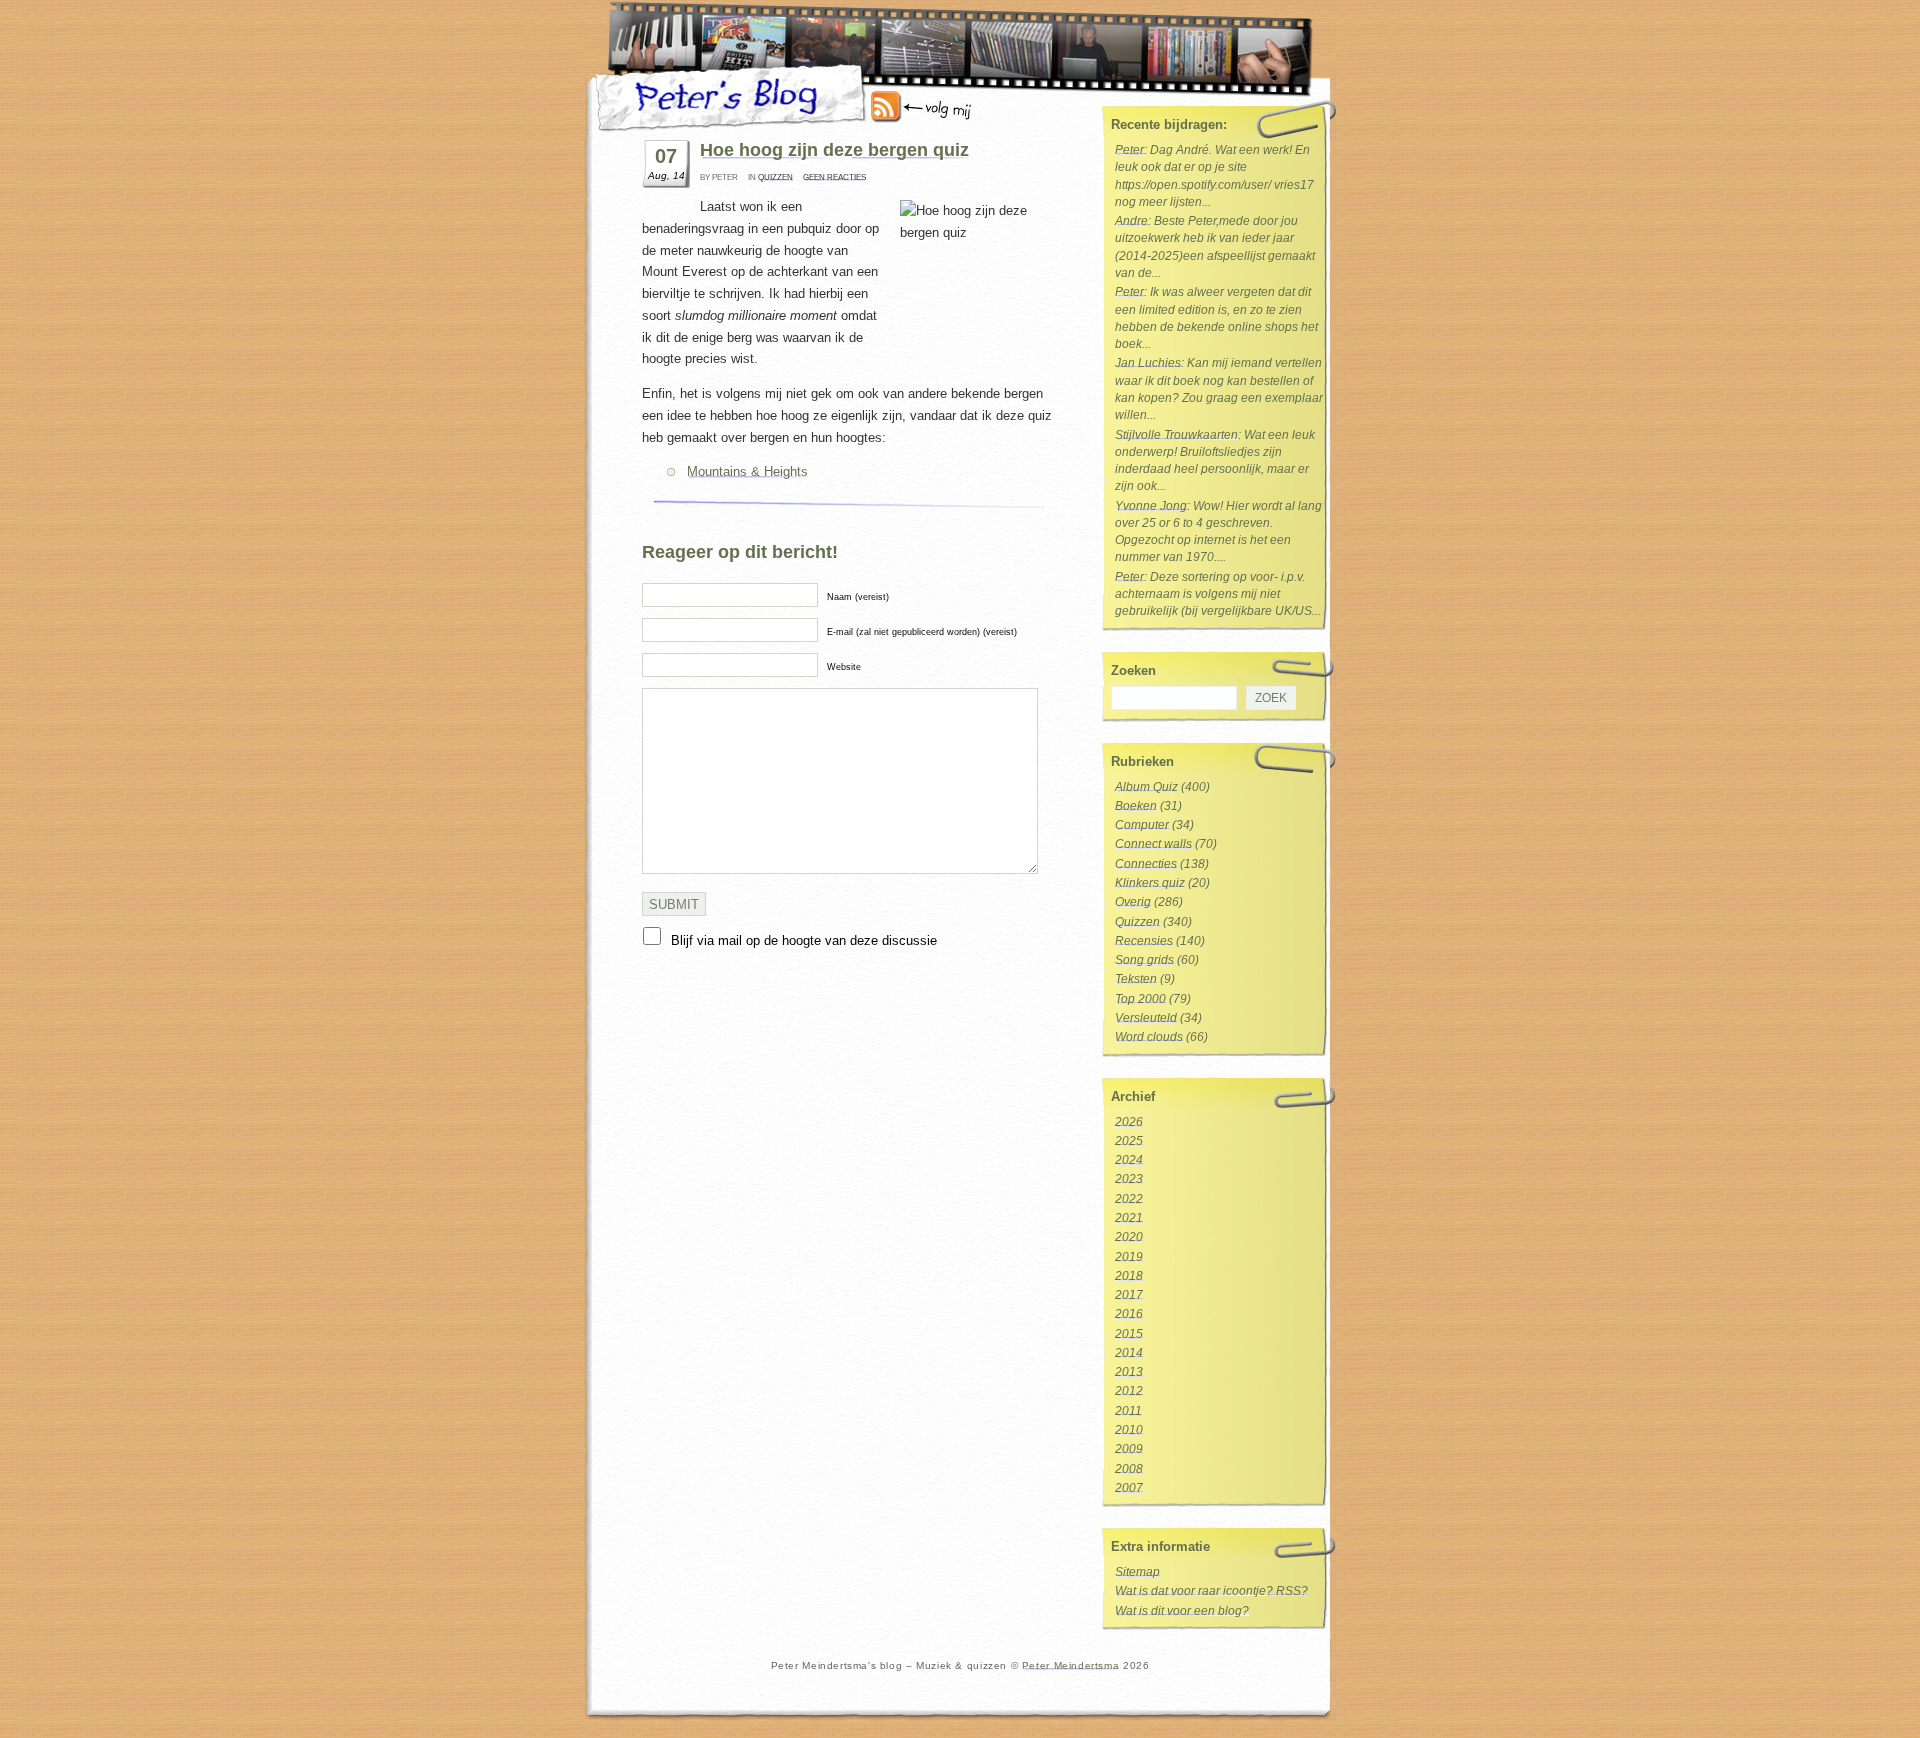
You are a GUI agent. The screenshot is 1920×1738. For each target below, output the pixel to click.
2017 (1129, 1295)
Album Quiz (1146, 787)
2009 (1129, 1449)
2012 (1129, 1391)
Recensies (1144, 941)
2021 (1129, 1218)
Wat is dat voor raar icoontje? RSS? (1211, 1591)
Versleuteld (1146, 1018)
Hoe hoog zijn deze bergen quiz (834, 150)
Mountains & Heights (747, 471)
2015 (1129, 1334)
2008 (1129, 1469)
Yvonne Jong (1151, 506)
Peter (1129, 150)
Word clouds (1149, 1037)
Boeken (1136, 806)
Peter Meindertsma (1070, 1665)
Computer (1142, 825)
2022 (1129, 1199)
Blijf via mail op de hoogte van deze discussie (804, 940)
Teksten (1136, 979)
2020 (1129, 1237)
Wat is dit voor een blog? (1182, 1611)
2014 (1129, 1353)
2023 (1129, 1179)
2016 (1129, 1314)
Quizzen (775, 177)
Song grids (1144, 960)
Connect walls (1153, 844)
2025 (1129, 1141)
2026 (1129, 1122)
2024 (1129, 1160)
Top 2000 (1140, 999)
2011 (1128, 1411)
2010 (1129, 1430)
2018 (1129, 1276)
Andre (1131, 221)
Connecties (1146, 864)
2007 (1129, 1488)
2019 (1129, 1257)
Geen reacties (834, 177)
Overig (1133, 902)
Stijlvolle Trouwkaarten (1176, 435)
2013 (1129, 1372)
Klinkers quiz (1150, 883)
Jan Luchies (1148, 363)
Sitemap (1137, 1572)
